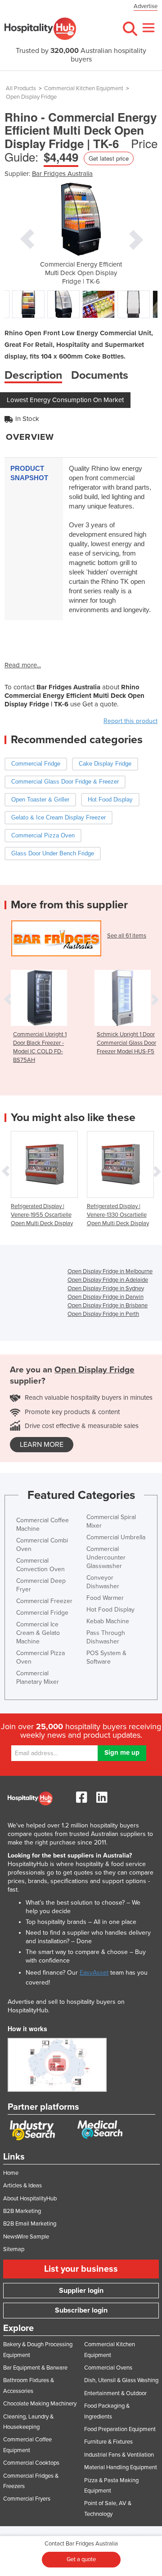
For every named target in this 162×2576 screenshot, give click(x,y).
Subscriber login (81, 2310)
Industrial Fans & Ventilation (119, 2455)
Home (11, 2173)
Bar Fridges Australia (62, 174)
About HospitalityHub (30, 2199)
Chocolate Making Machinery (40, 2404)
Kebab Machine (108, 1621)
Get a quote (81, 2559)
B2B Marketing (22, 2211)
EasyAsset (94, 1973)
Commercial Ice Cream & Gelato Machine (38, 1633)
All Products (21, 88)
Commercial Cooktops (31, 2463)
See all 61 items (127, 936)
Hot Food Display (110, 1610)
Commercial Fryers (27, 2499)
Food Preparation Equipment (120, 2429)
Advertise (146, 6)
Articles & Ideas (22, 2186)
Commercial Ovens (108, 2368)
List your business (81, 2269)
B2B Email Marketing (30, 2224)
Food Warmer (105, 1598)
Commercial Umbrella (116, 1537)
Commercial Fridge (42, 1613)
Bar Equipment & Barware (35, 2368)
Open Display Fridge (31, 97)
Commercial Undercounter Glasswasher (106, 1557)
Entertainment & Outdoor (115, 2393)
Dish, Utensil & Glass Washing (121, 2380)
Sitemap (14, 2249)
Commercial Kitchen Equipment (84, 88)
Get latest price (109, 158)
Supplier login (81, 2291)
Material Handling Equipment (121, 2467)
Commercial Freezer (44, 1601)
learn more (42, 1445)
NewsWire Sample (26, 2237)
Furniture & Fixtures (108, 2442)
